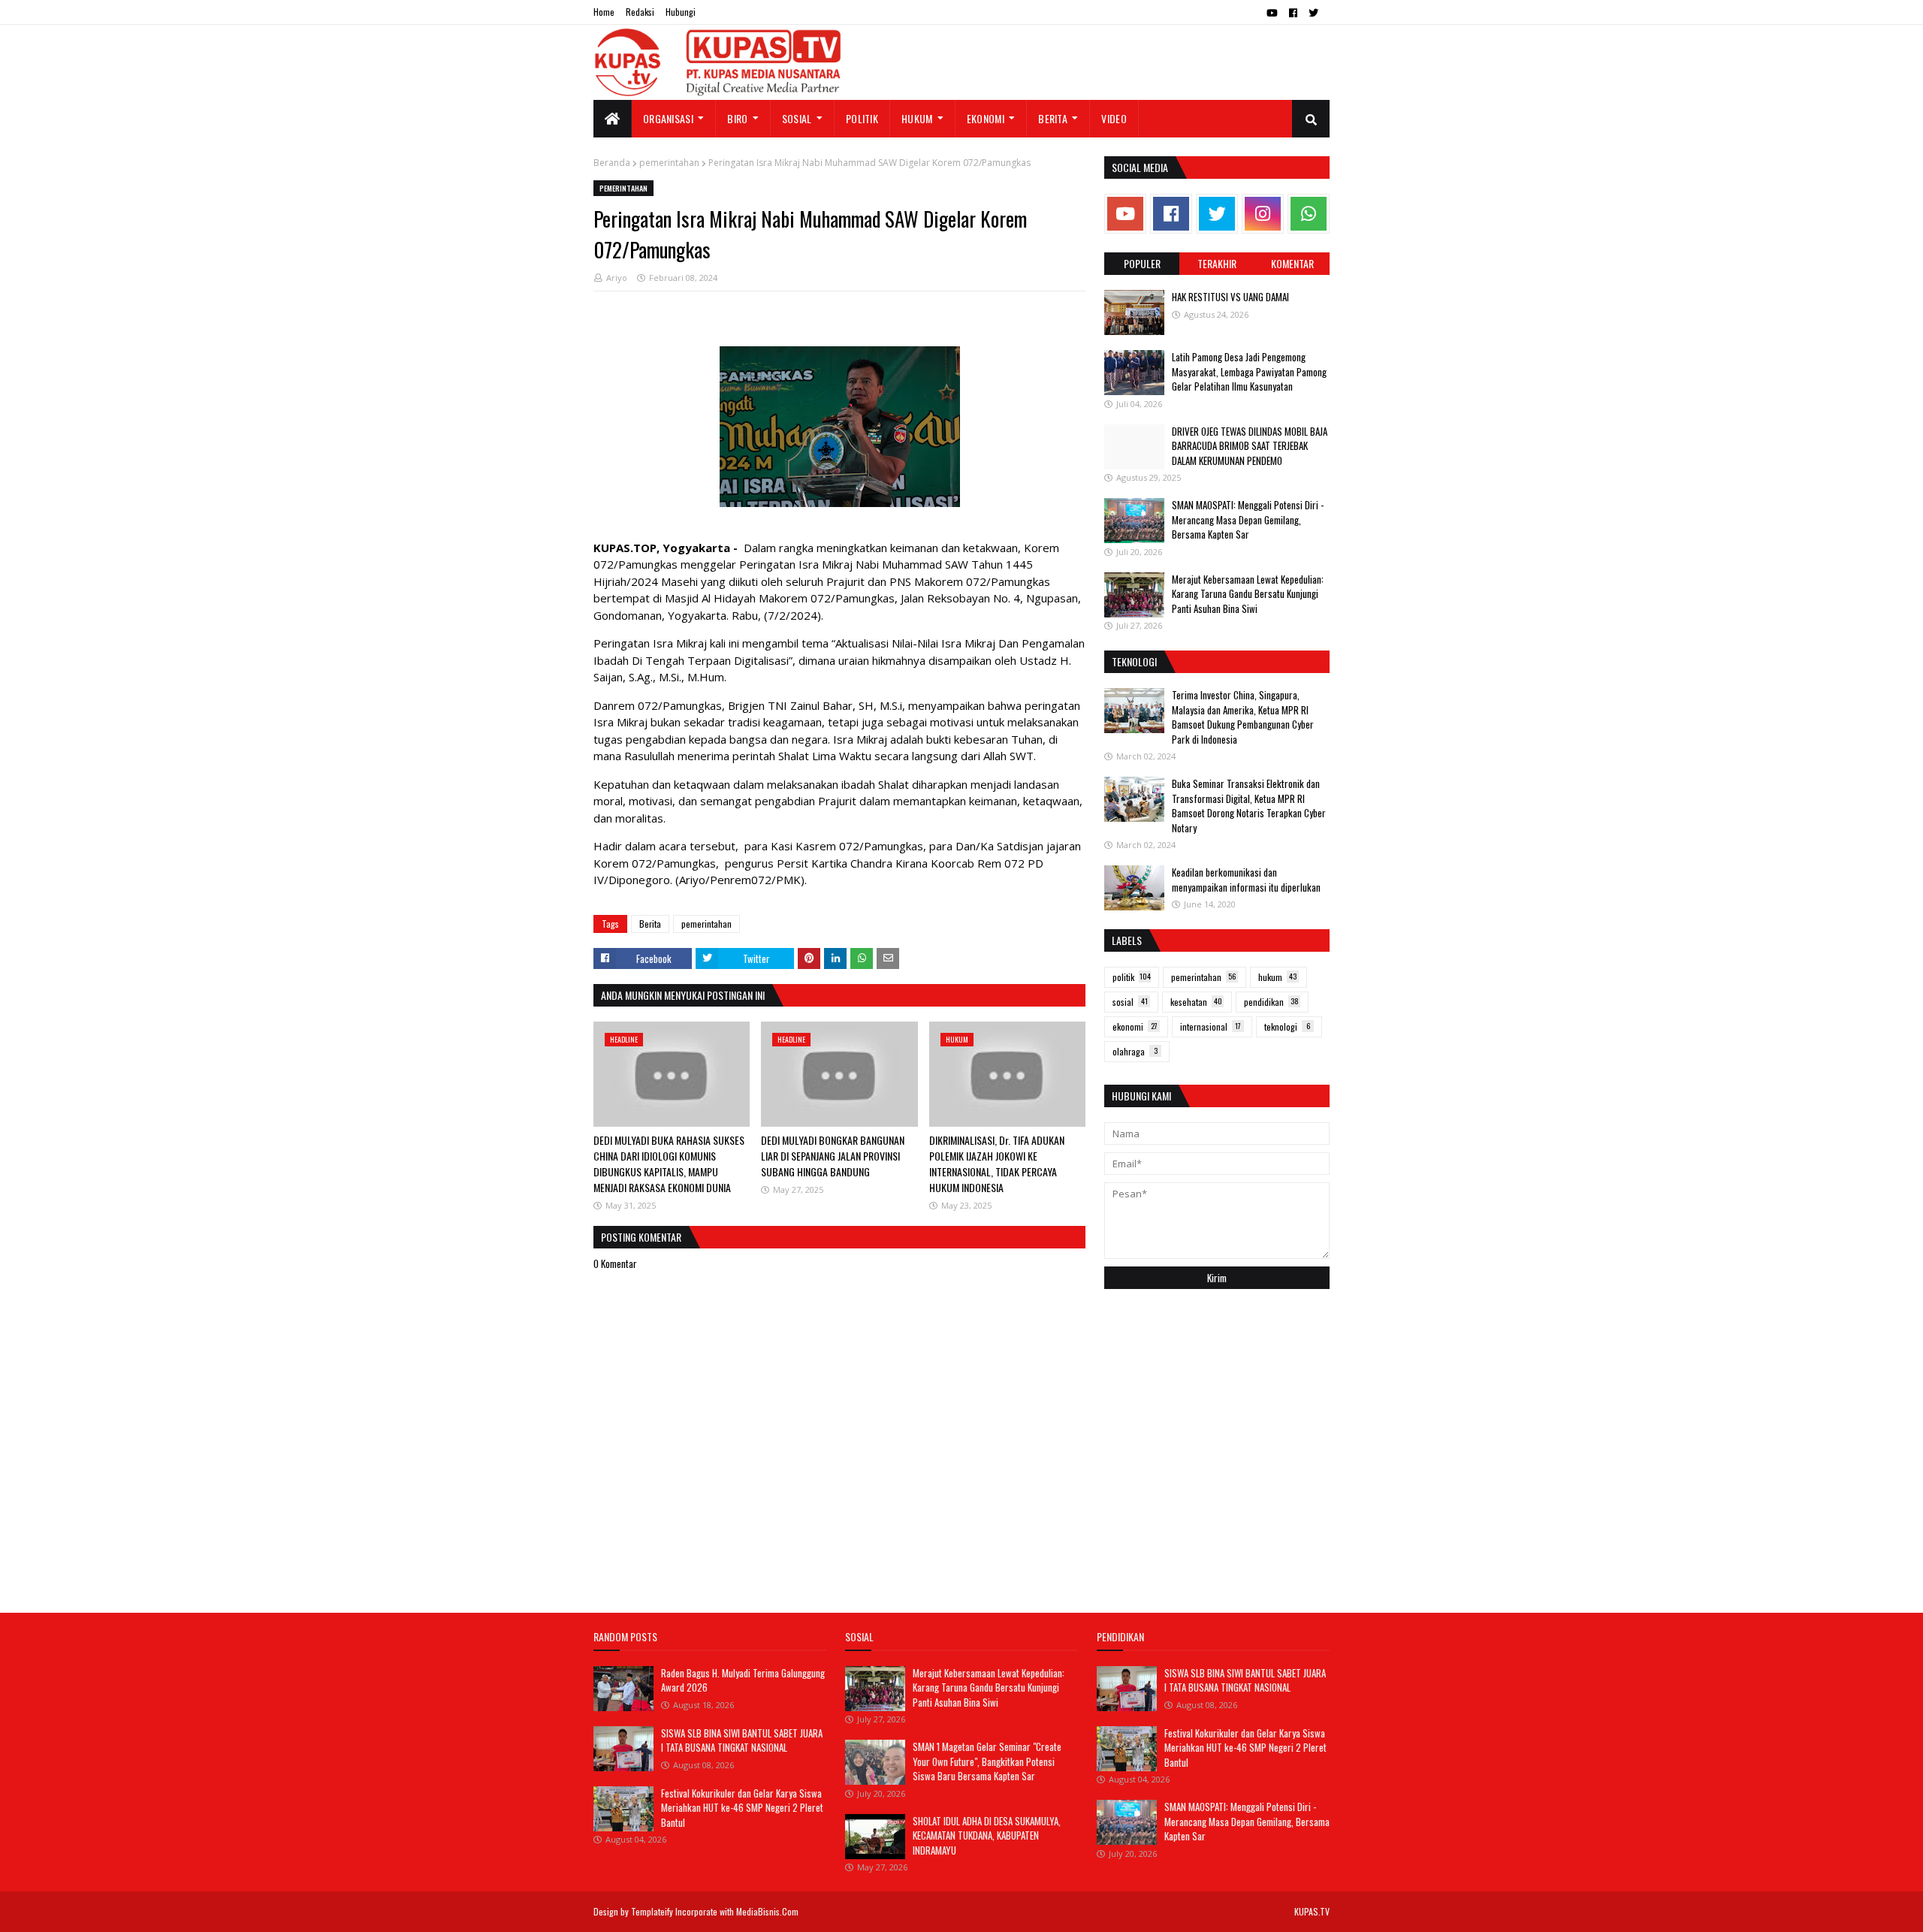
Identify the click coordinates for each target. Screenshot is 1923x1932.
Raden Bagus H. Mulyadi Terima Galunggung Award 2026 (743, 1680)
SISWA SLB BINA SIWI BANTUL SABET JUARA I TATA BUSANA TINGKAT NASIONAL (742, 1740)
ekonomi (1135, 1026)
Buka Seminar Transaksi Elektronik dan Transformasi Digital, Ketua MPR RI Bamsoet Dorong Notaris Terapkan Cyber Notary (1249, 806)
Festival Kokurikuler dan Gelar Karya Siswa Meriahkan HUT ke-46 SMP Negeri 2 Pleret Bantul (742, 1808)
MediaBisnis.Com (767, 1911)
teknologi (1287, 1026)
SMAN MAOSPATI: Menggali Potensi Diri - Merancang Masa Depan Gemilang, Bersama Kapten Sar (1248, 519)
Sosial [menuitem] (797, 118)
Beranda (612, 163)
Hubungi (681, 12)
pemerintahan (669, 163)
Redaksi (640, 12)
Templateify (652, 1911)
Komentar (1292, 263)
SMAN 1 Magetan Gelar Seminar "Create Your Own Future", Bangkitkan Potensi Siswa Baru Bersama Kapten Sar (987, 1761)
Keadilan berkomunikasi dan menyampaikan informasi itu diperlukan (1246, 880)
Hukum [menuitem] (917, 118)
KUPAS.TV (1312, 1911)
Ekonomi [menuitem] (986, 118)
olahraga (1135, 1051)
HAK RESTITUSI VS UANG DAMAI (1230, 297)
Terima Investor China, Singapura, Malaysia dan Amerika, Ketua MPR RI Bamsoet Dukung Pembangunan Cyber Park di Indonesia (1243, 717)
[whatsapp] (1309, 214)
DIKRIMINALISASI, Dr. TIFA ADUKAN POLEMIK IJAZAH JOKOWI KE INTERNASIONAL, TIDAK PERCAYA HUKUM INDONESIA (997, 1164)
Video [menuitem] (1114, 118)
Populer (1142, 263)
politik (1132, 977)
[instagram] (1263, 214)
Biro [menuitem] (737, 118)
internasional (1211, 1026)
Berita (650, 924)
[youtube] (1272, 13)
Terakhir (1217, 263)
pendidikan (1271, 1002)
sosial (1130, 1002)
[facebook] (1293, 13)
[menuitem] (613, 119)
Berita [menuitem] (1053, 118)
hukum (1277, 977)
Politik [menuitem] (862, 118)
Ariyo (617, 278)
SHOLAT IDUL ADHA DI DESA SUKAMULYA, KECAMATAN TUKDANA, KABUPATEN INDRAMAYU (987, 1835)
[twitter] (1313, 13)
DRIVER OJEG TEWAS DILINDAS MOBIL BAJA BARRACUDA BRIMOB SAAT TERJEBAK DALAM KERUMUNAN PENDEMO (1250, 446)
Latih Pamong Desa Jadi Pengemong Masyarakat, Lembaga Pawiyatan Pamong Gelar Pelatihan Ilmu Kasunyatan (1249, 371)
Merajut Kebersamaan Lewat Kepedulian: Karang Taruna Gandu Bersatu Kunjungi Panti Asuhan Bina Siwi (1248, 594)
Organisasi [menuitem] (668, 118)
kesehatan (1196, 1002)
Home (604, 12)
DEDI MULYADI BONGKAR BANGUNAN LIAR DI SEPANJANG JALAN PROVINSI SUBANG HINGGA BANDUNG (833, 1156)
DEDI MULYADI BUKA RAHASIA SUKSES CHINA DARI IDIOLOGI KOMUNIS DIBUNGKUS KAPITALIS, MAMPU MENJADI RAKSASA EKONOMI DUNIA (669, 1164)
